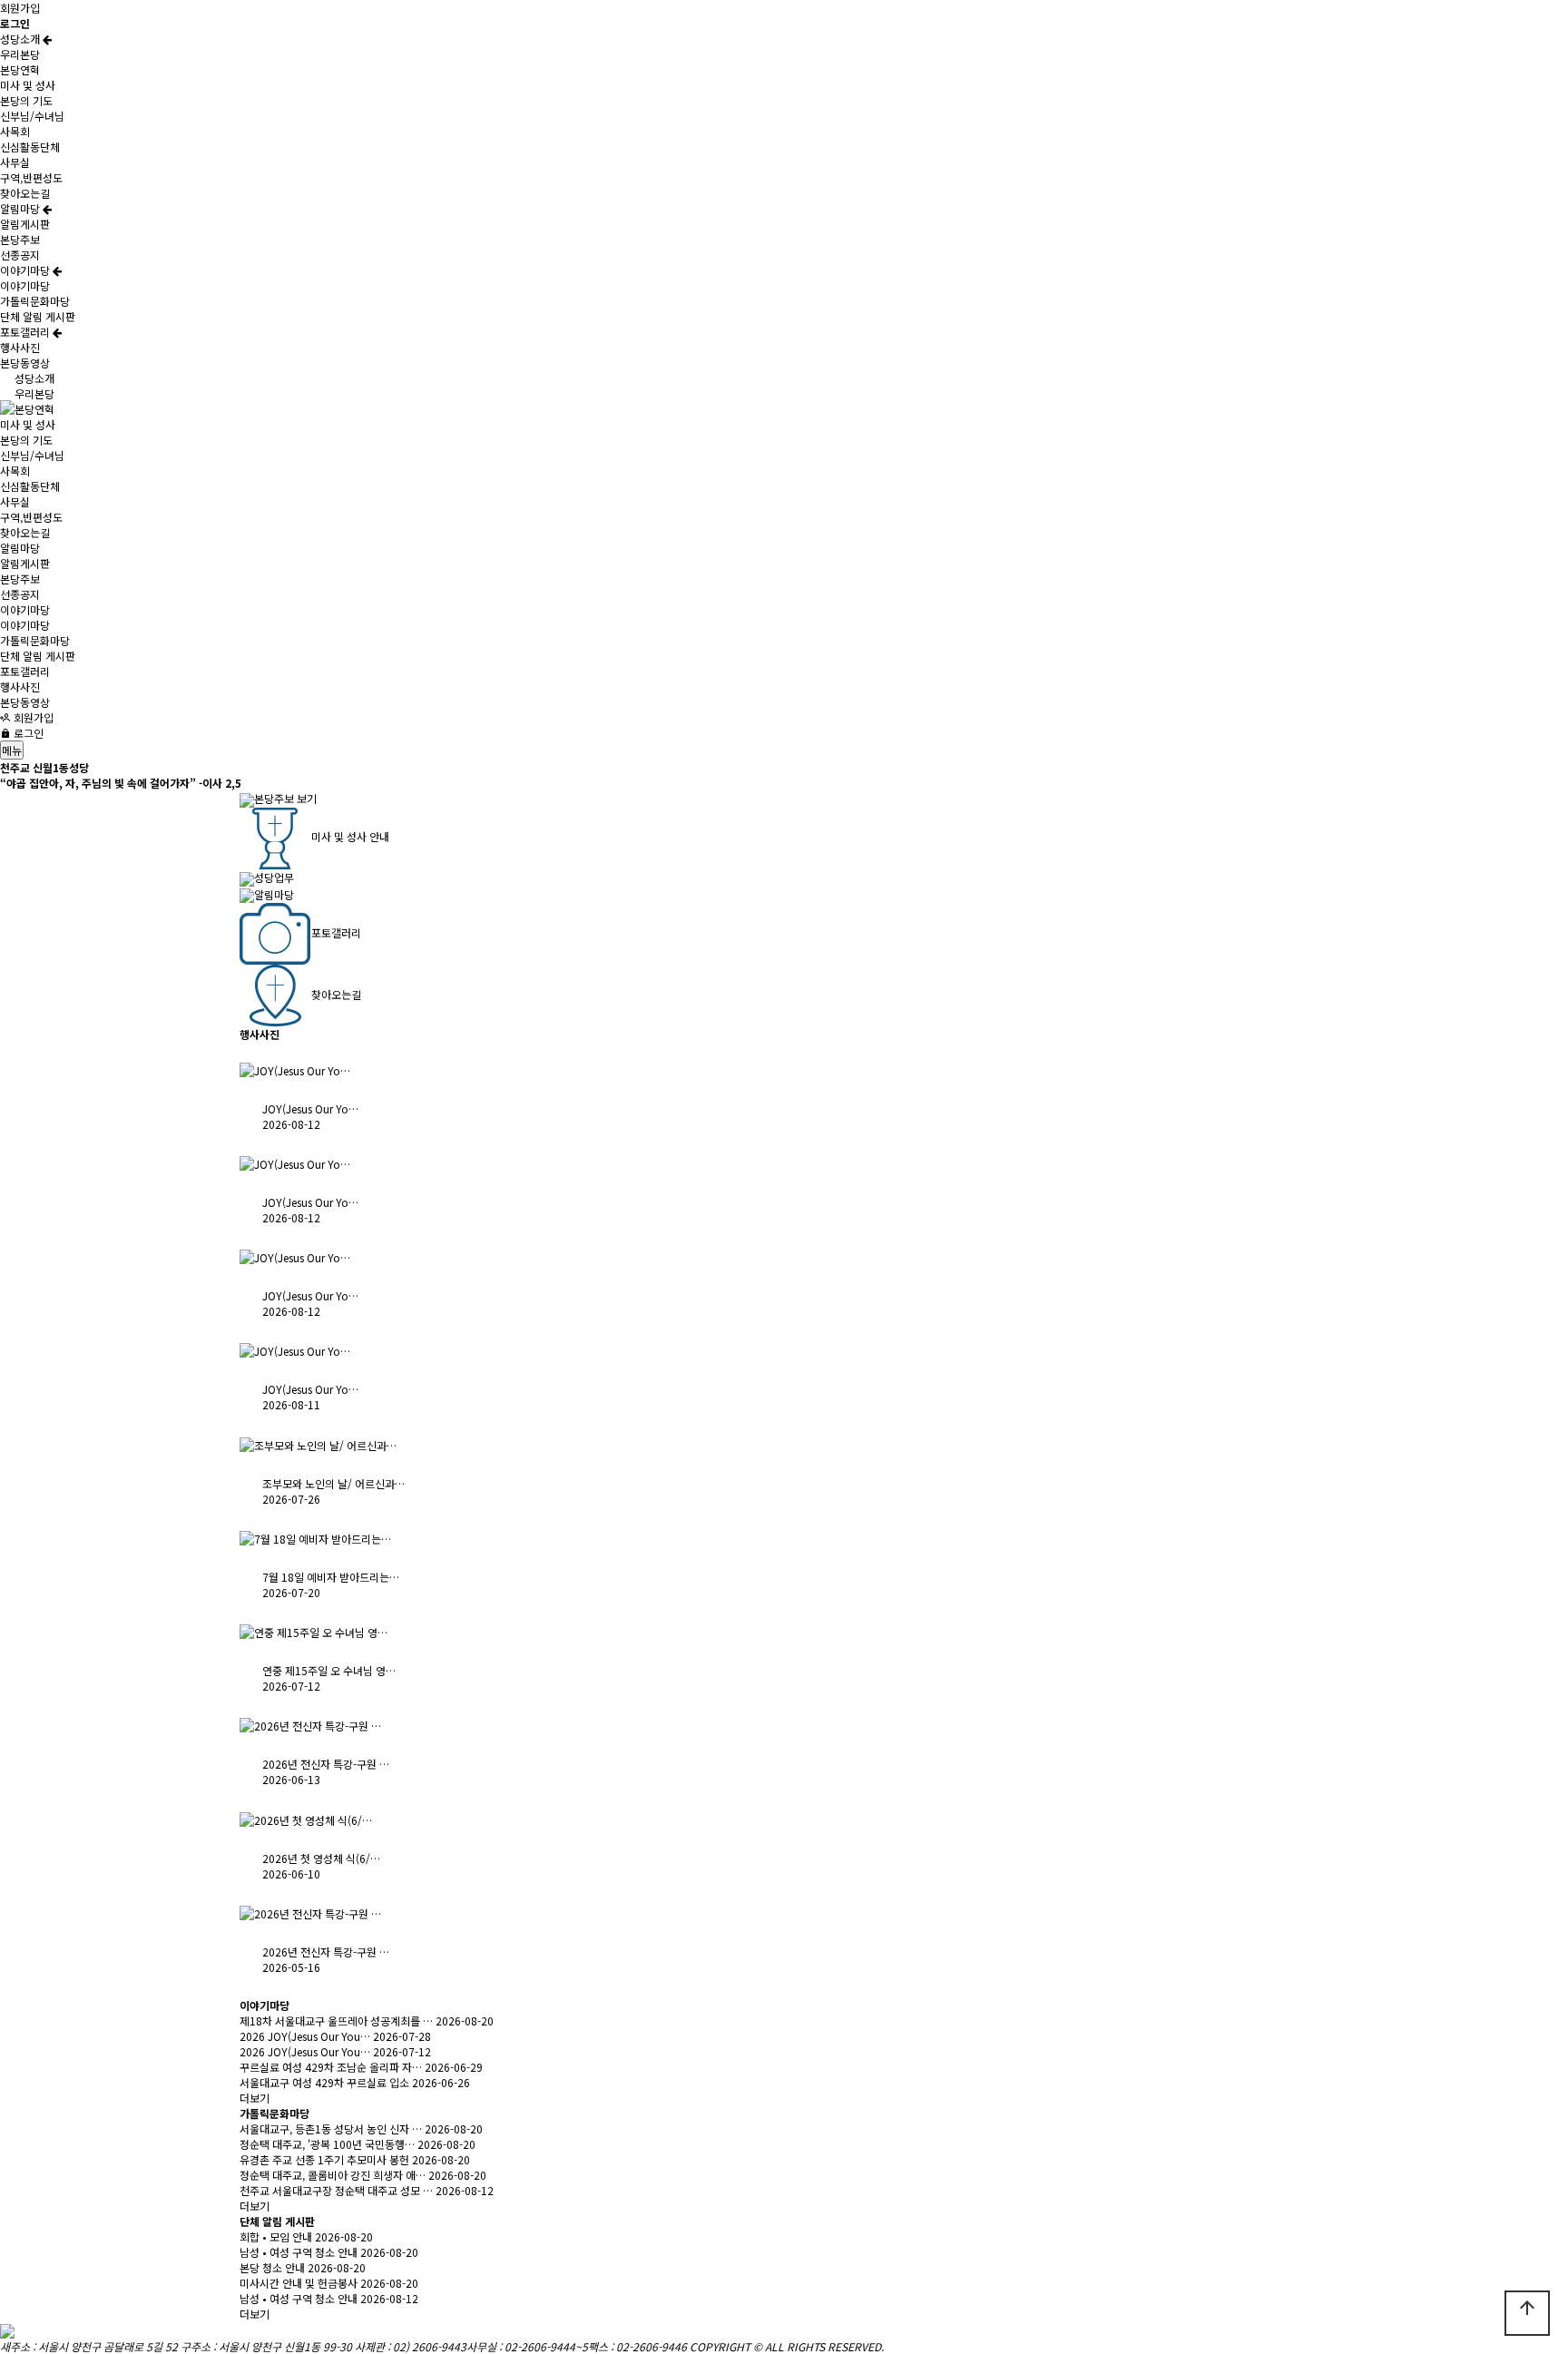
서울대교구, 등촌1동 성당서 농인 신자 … (331, 2128)
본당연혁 (20, 69)
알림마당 (21, 208)
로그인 (27, 733)
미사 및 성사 (28, 85)
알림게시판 (25, 224)
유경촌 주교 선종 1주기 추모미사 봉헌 (324, 2159)
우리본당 (20, 54)
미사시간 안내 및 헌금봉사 (299, 2283)
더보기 (255, 2098)
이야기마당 (26, 270)
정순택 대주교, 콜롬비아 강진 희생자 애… (333, 2175)
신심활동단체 (30, 147)
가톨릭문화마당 (35, 301)
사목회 (15, 131)
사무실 (15, 162)
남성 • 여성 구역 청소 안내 (299, 2252)
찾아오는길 (25, 193)
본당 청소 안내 (272, 2267)
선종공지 (20, 255)
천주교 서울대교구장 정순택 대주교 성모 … (336, 2190)
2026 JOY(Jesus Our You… (305, 2036)
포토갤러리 (26, 332)
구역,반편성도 (31, 177)
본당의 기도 (26, 100)
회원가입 (20, 8)
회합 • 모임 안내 (276, 2236)
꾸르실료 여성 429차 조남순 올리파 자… (331, 2067)
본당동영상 (25, 363)
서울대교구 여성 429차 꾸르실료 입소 (324, 2082)
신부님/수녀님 (32, 116)
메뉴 (12, 750)
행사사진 (20, 347)
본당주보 (20, 239)
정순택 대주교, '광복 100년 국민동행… (327, 2144)
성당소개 (21, 39)
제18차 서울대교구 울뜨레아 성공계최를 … (336, 2021)
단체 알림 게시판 (38, 316)
